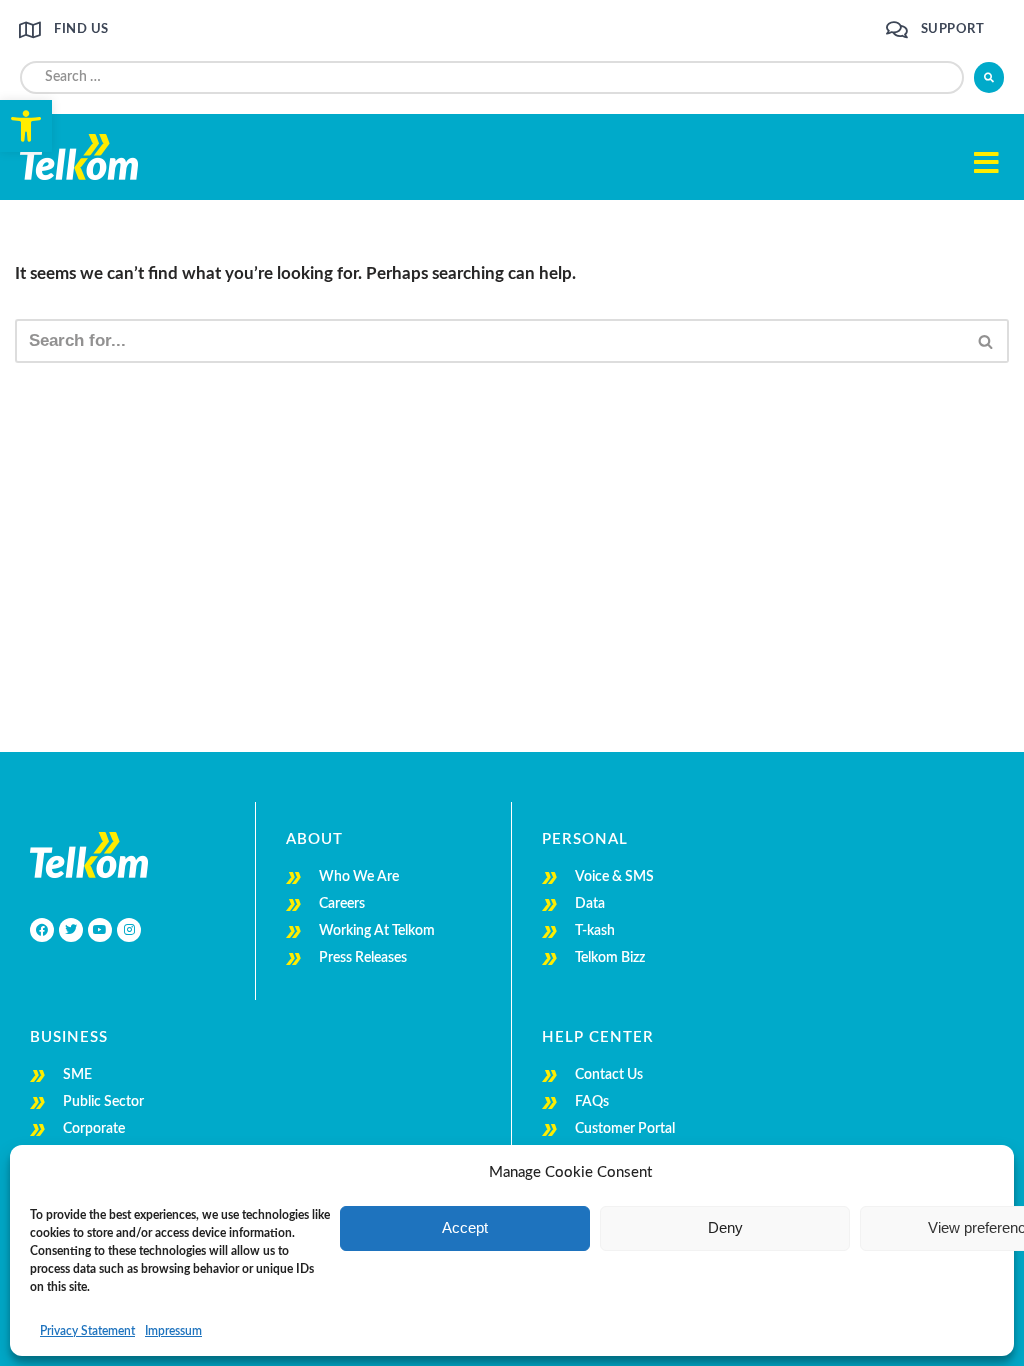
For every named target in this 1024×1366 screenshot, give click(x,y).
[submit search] (989, 77)
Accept (465, 1227)
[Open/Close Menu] (986, 162)
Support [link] (953, 29)
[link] (26, 126)
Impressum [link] (173, 1331)
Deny (725, 1227)
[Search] (986, 341)
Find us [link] (81, 29)
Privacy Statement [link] (87, 1331)
